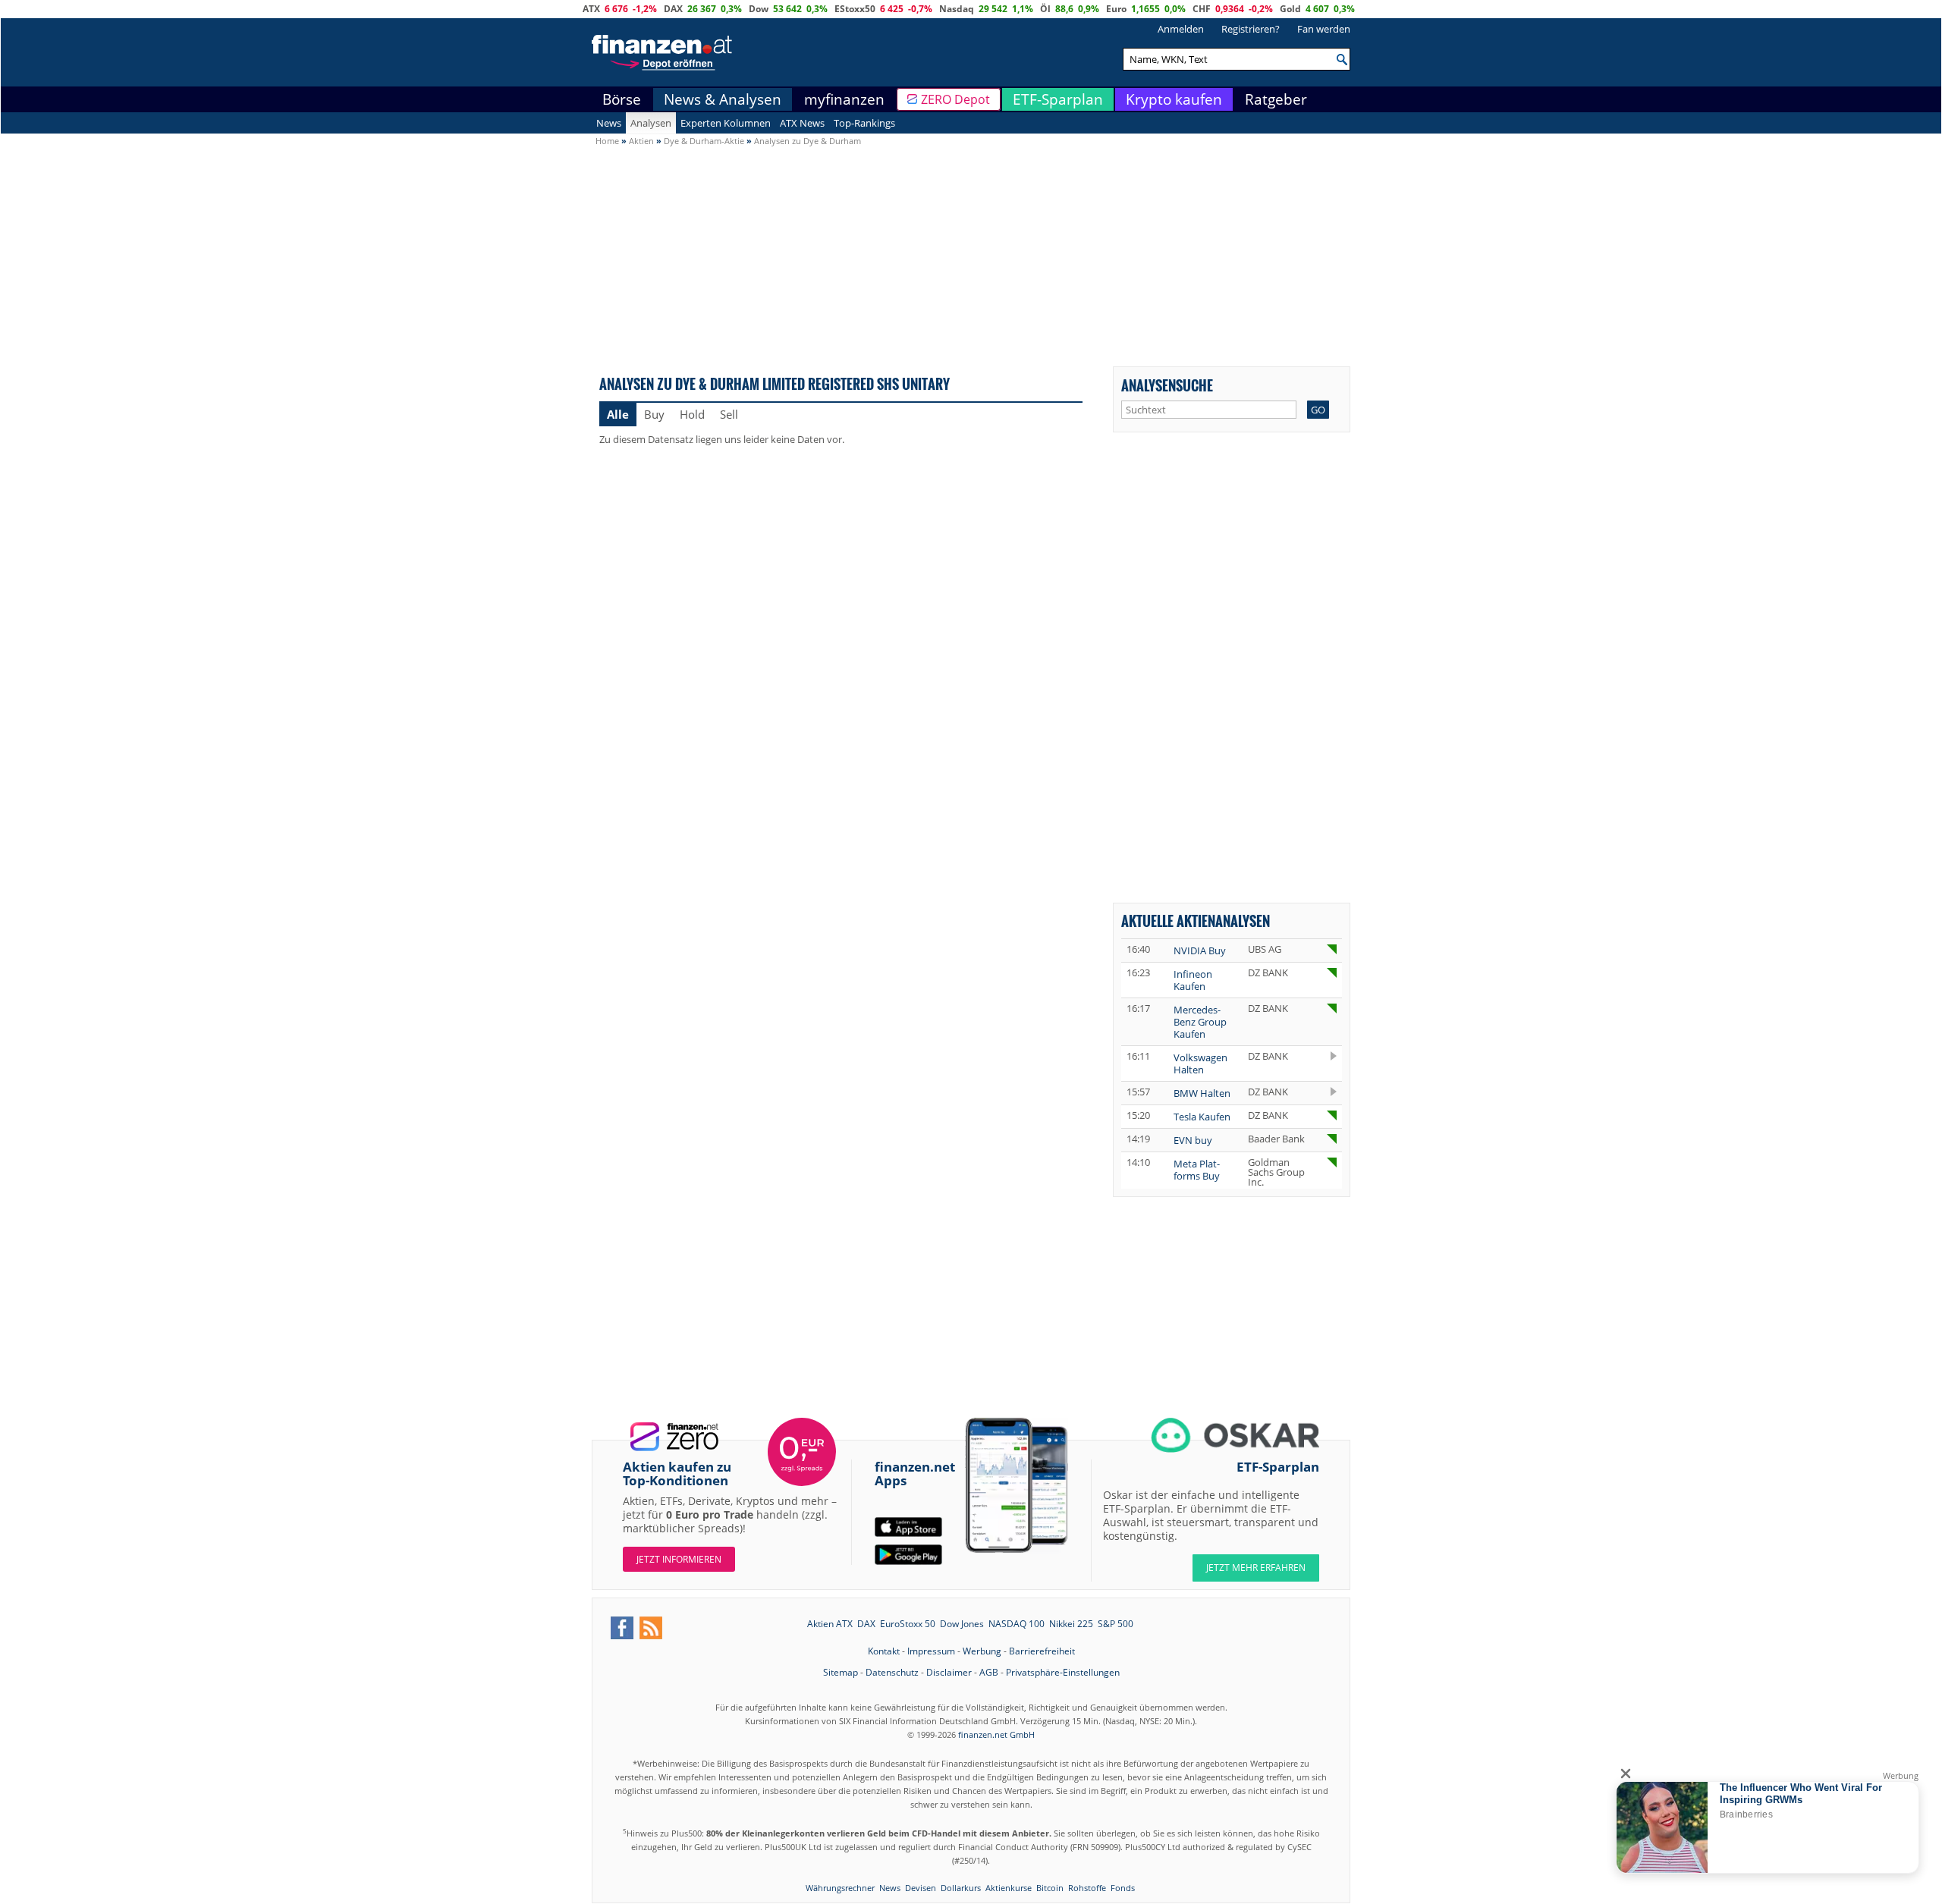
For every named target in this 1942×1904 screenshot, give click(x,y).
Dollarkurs (961, 1888)
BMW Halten (1202, 1093)
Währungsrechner (840, 1888)
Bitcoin (1050, 1888)
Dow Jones (962, 1624)
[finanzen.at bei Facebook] (622, 1628)
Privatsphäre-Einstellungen (1063, 1672)
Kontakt (884, 1651)
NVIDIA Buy (1200, 950)
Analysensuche (1167, 385)
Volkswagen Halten (1200, 1064)
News (609, 123)
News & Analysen (723, 99)
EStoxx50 (855, 9)
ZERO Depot (955, 99)
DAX (673, 9)
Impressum (931, 1651)
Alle (618, 414)
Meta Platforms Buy (1197, 1170)
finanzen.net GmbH (996, 1734)
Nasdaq (957, 9)
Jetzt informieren (679, 1559)
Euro (1116, 9)
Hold (692, 414)
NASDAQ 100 (1017, 1624)
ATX (591, 9)
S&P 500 (1116, 1624)
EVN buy (1193, 1140)
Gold (1290, 9)
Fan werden (1324, 29)
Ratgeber (1276, 99)
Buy (654, 414)
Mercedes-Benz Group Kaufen (1200, 1022)
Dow (759, 9)
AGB (989, 1672)
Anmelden (1181, 29)
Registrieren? (1251, 29)
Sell (729, 414)
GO (1318, 410)
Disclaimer (949, 1672)
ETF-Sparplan (1058, 99)
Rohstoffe (1087, 1888)
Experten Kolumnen (726, 123)
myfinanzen (844, 99)
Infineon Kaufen (1193, 980)
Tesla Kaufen (1202, 1117)
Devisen (921, 1888)
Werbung (982, 1651)
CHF (1202, 9)
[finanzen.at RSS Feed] (651, 1628)
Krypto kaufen (1174, 99)
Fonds (1123, 1888)
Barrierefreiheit (1042, 1651)
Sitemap (841, 1672)
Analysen (651, 123)
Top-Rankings (864, 123)
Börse (622, 99)
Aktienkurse (1009, 1888)
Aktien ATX (830, 1624)
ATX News (802, 123)
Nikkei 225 (1071, 1624)
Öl (1045, 9)
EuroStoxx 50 (908, 1624)
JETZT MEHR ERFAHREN (1256, 1568)
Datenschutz (892, 1672)
